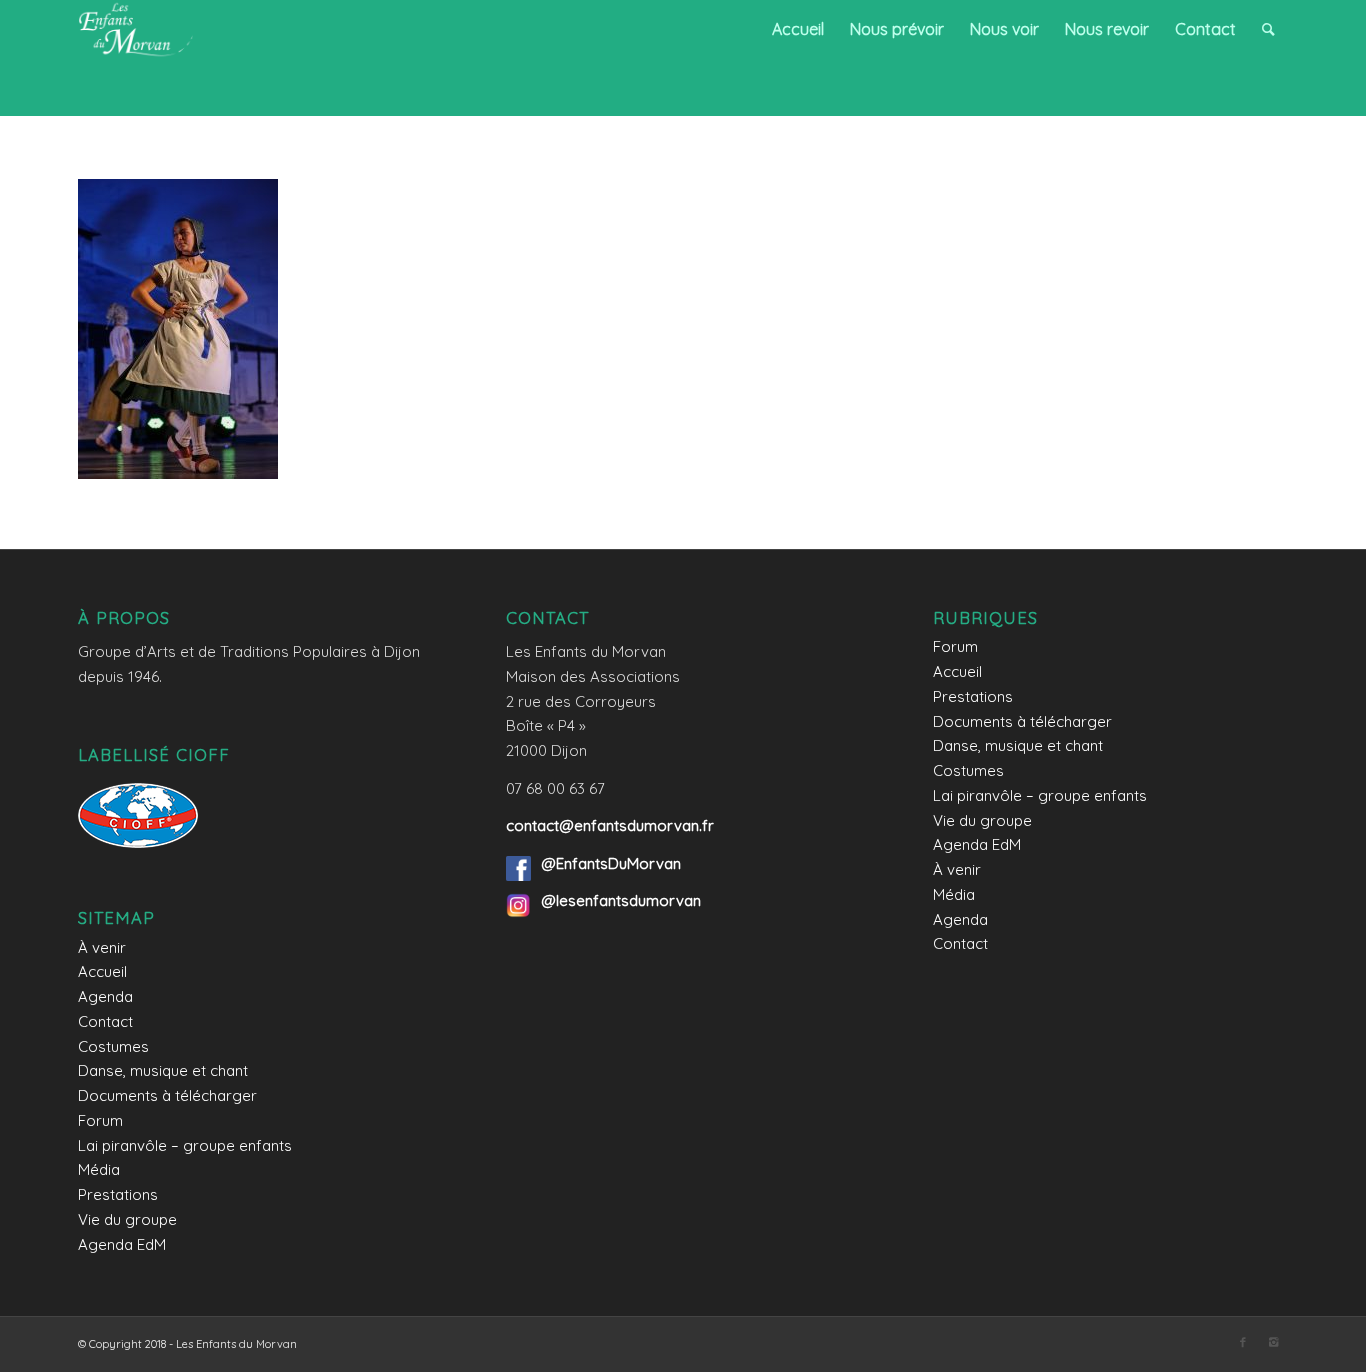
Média (99, 1169)
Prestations (118, 1194)
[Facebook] (1243, 1342)
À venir (102, 947)
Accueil (102, 971)
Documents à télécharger (167, 1095)
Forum (100, 1120)
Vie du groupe (127, 1219)
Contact (105, 1021)
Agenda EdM (122, 1244)
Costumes (113, 1046)
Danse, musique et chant (163, 1070)
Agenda (105, 996)
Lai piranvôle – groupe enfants (185, 1145)
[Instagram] (1273, 1342)
